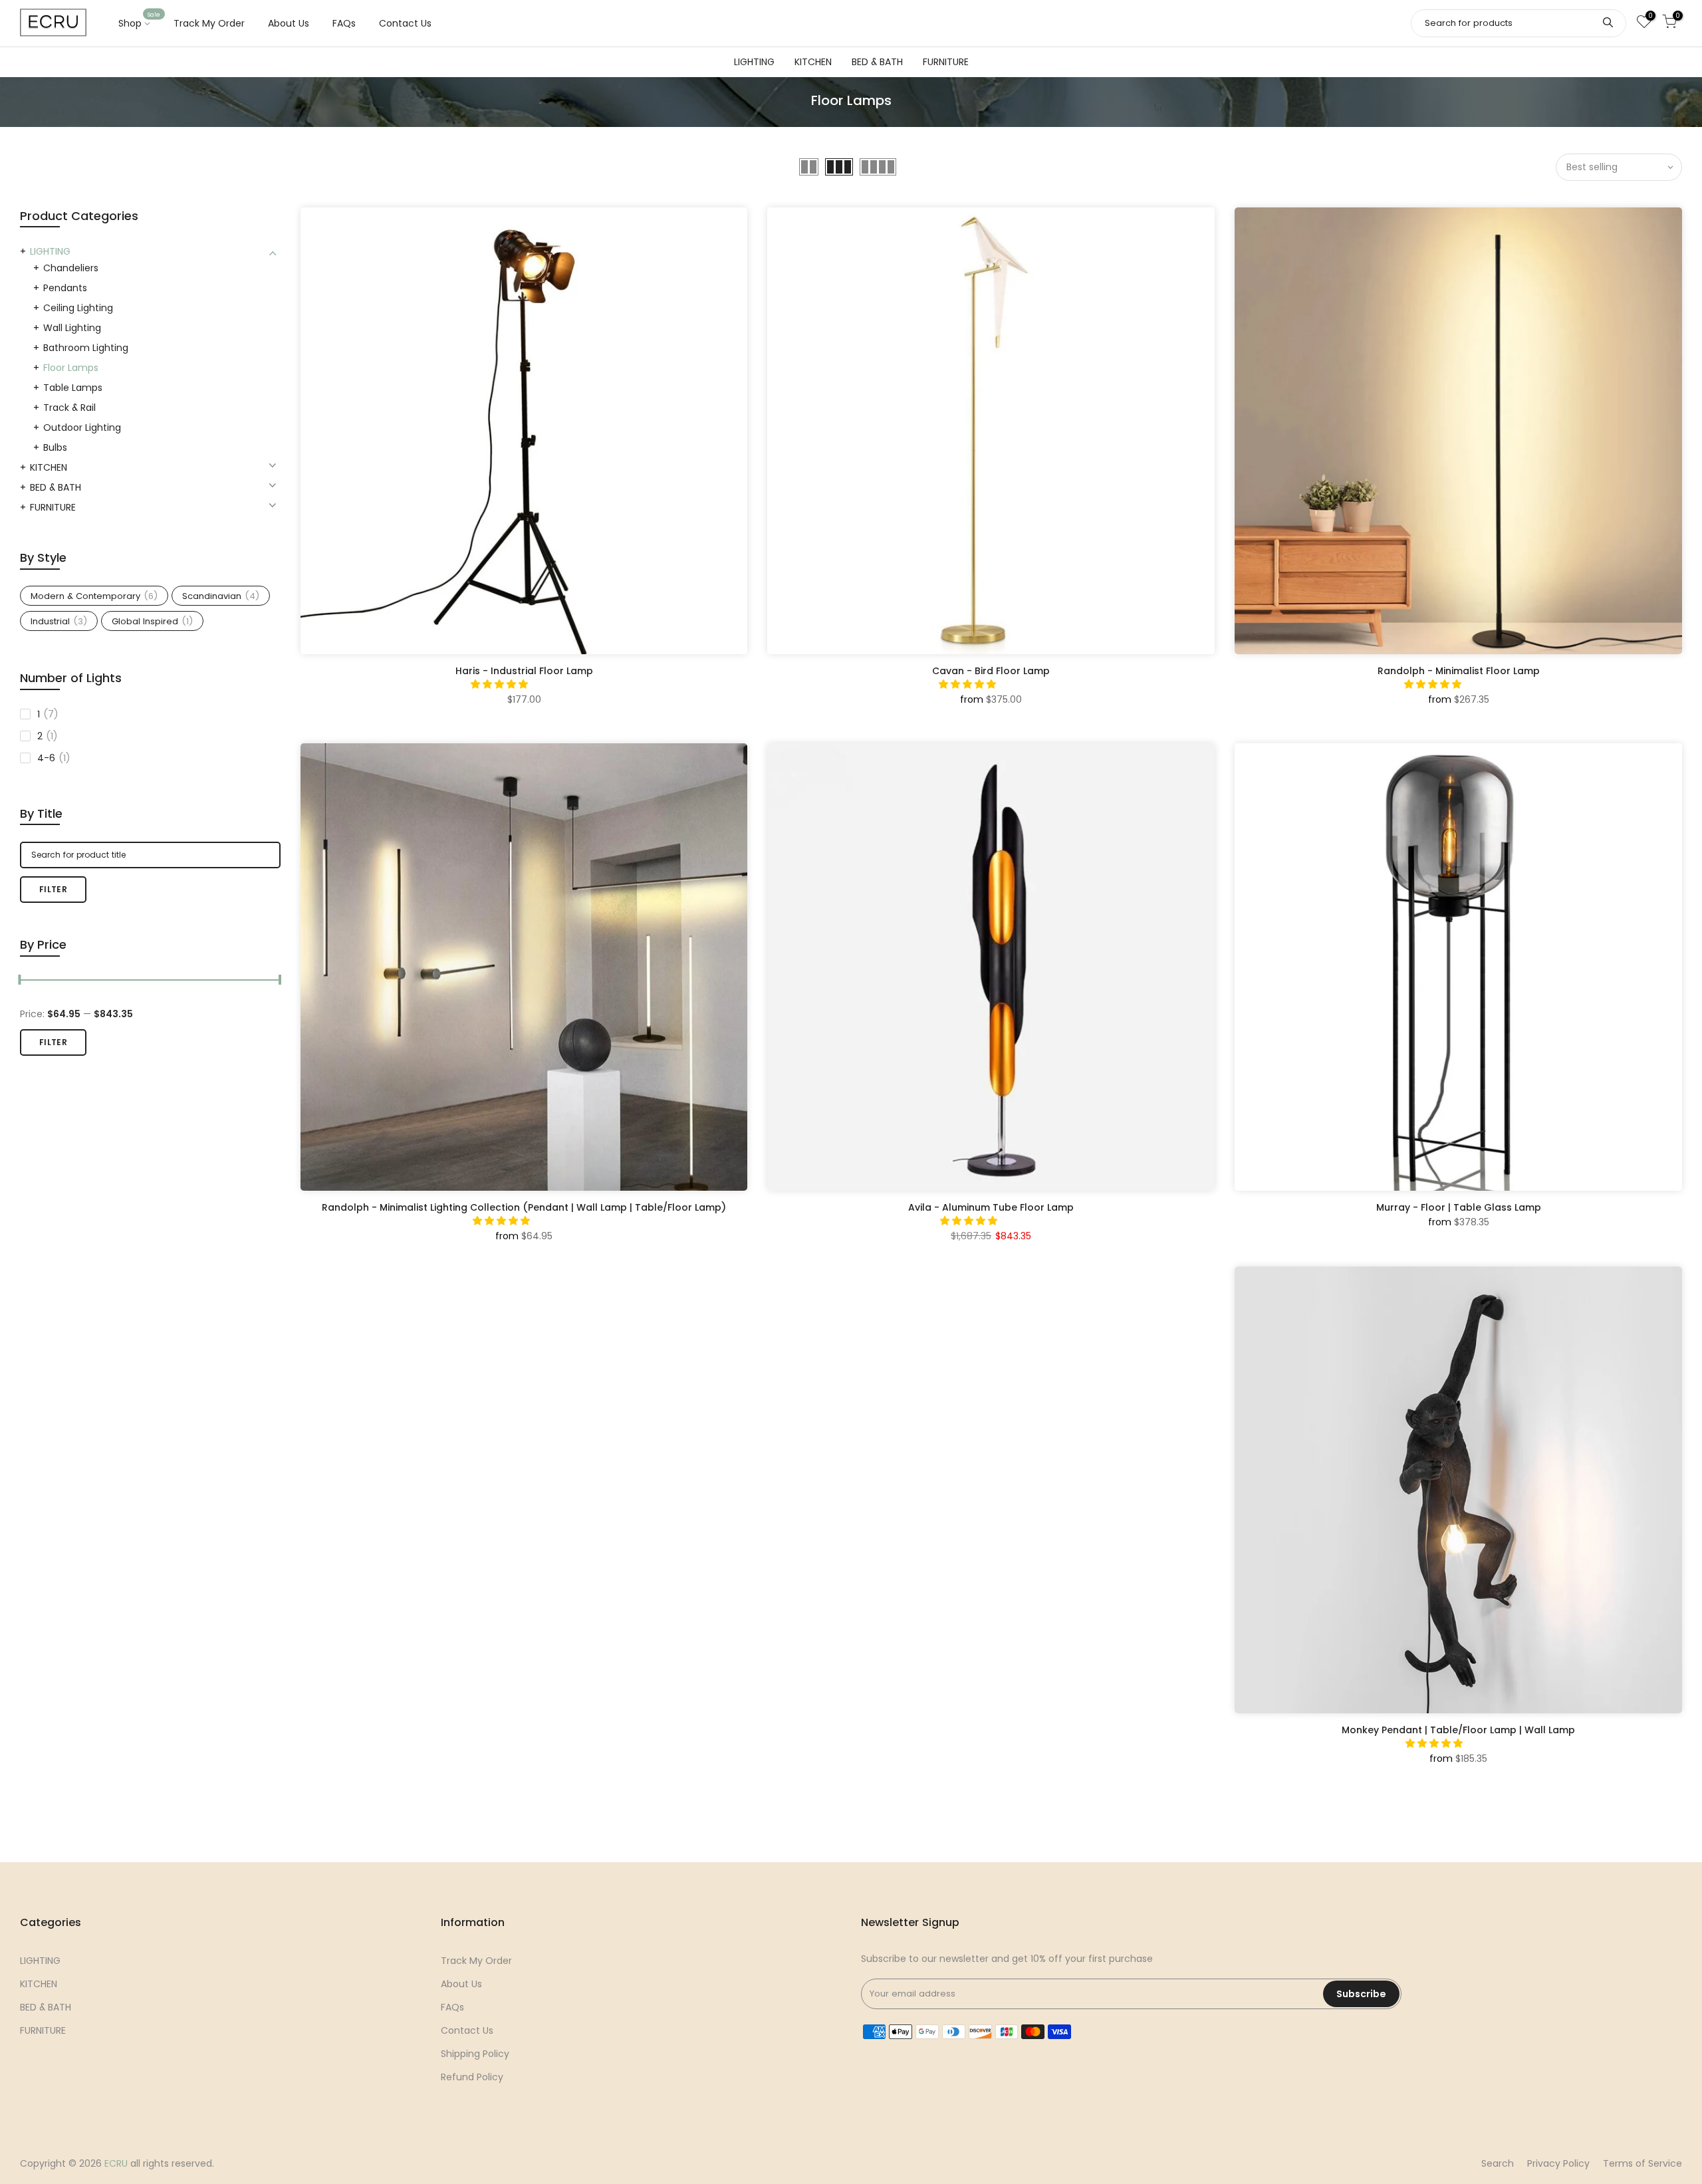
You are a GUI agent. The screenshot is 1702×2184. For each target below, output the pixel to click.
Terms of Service (1642, 2163)
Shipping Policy (475, 2054)
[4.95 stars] (969, 684)
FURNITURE (946, 62)
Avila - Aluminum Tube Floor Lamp (991, 1207)
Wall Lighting (72, 328)
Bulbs (55, 447)
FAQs (344, 23)
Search (1498, 2163)
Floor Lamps (71, 368)
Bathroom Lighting (86, 348)
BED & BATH (877, 62)
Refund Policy (472, 2077)
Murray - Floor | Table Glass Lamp (1459, 1207)
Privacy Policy (1558, 2163)
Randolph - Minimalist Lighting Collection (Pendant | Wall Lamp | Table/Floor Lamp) (524, 1207)
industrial (59, 621)
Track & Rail (69, 408)
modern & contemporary (94, 596)
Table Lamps (73, 388)
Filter (53, 889)
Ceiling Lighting (78, 308)
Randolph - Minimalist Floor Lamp (1459, 671)
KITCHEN (813, 62)
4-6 (54, 758)
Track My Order (209, 23)
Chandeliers (71, 268)
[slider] (20, 981)
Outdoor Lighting (82, 427)
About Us (289, 23)
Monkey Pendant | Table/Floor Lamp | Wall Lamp (1458, 1730)
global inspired (152, 621)
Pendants (65, 288)
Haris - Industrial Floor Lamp (524, 671)
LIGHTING (754, 62)
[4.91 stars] (970, 1221)
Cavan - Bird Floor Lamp (991, 671)
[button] (501, 684)
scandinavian (221, 596)
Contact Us (405, 23)
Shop (140, 21)
